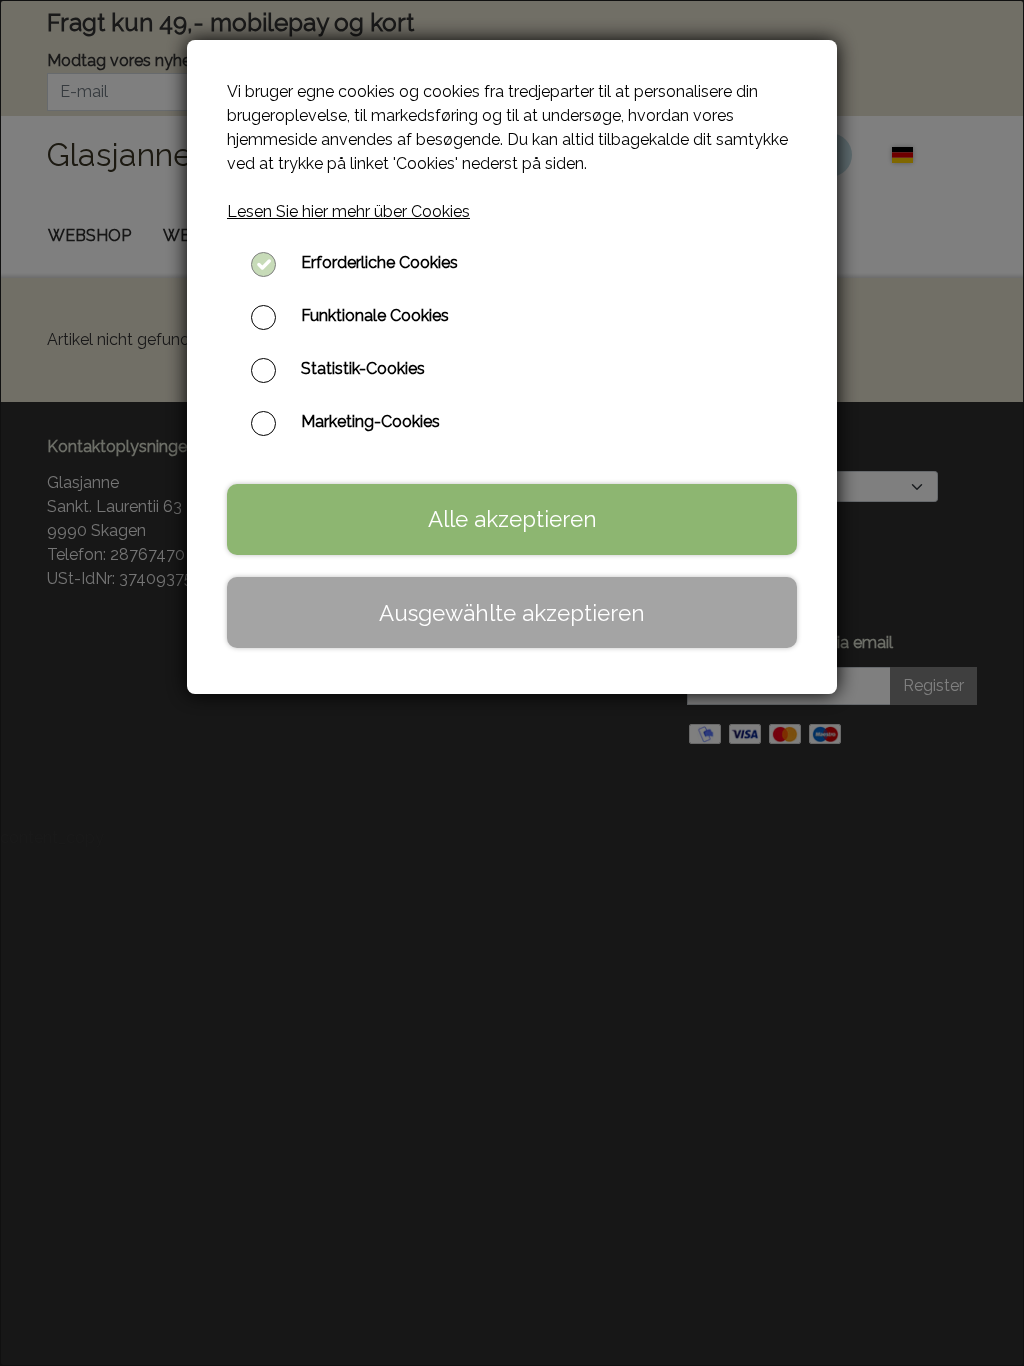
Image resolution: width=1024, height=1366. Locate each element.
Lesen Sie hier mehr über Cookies (348, 211)
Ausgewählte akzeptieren (512, 613)
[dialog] (512, 683)
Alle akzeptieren (512, 519)
